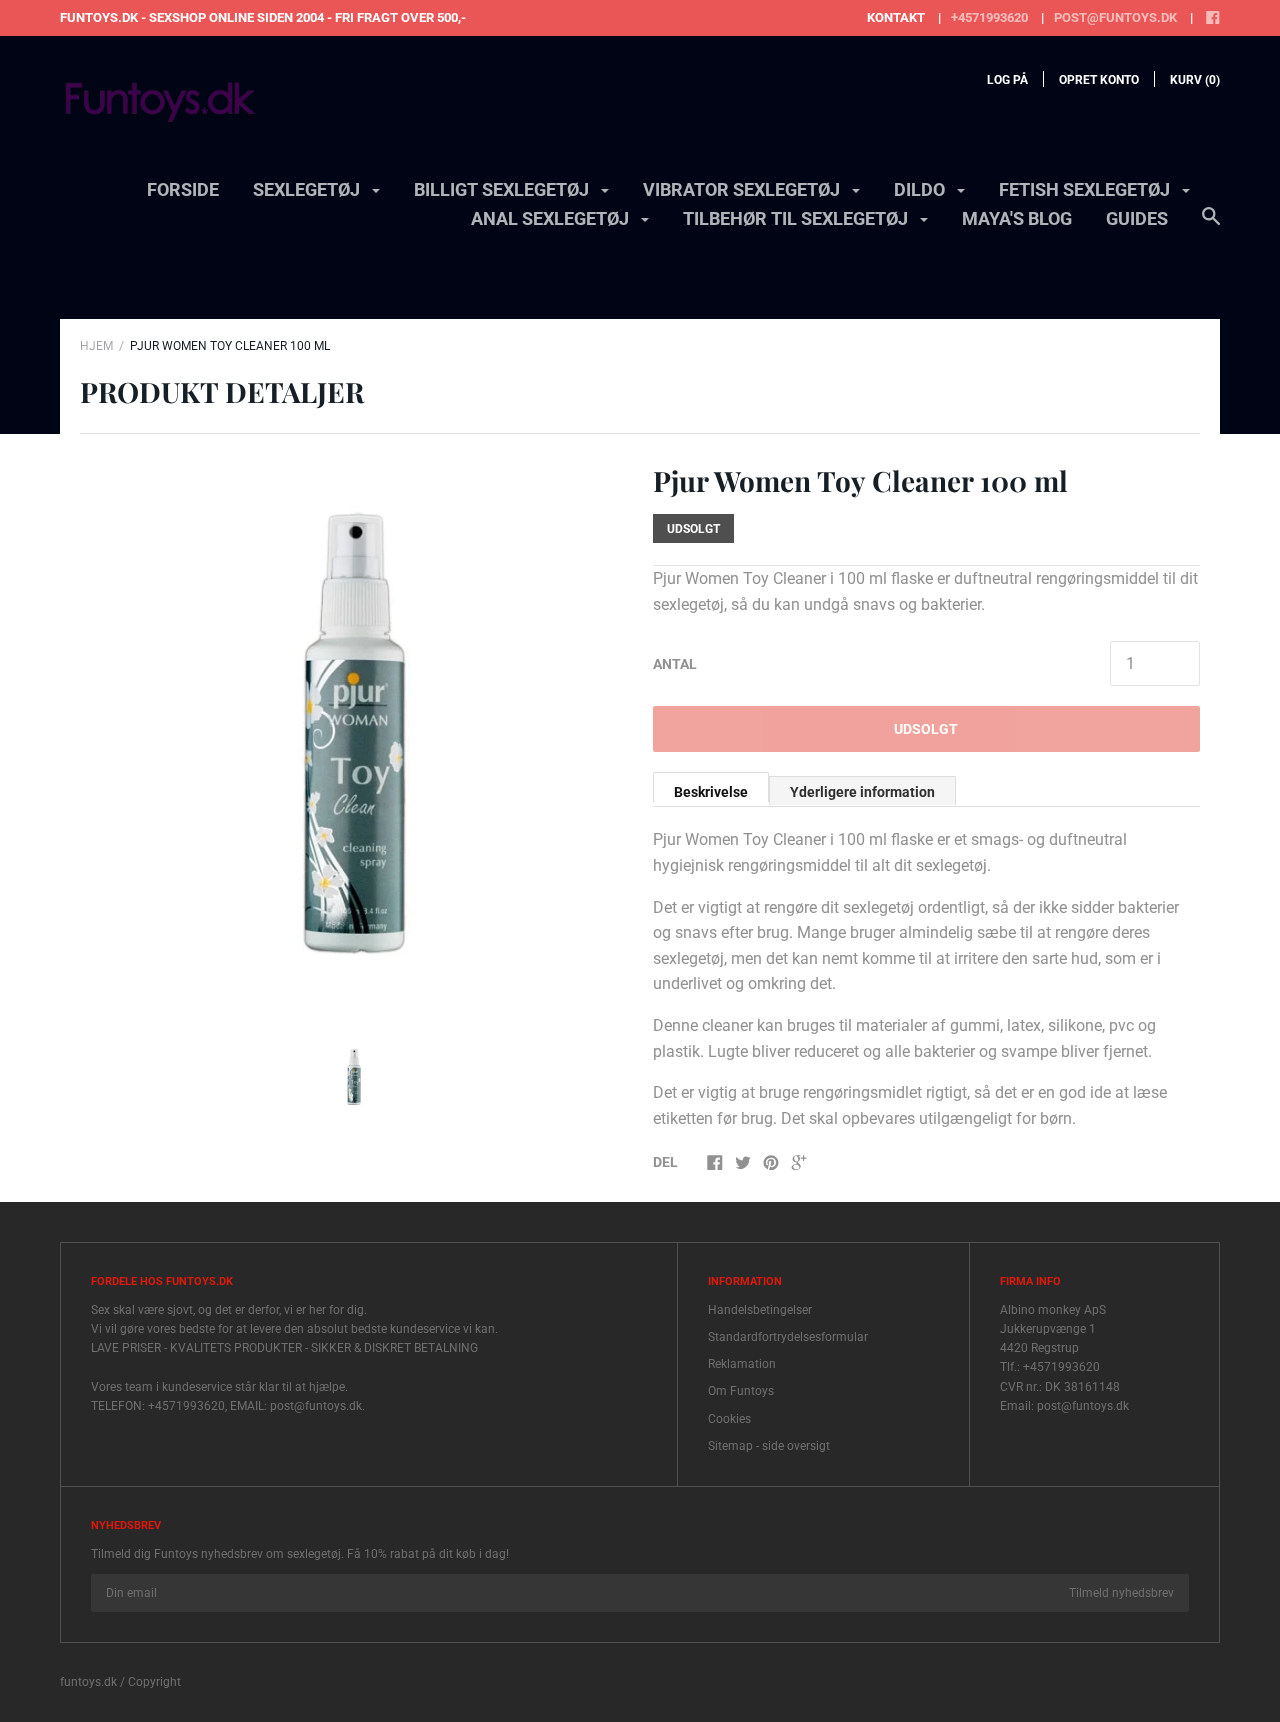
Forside (183, 189)
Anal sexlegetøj (552, 218)
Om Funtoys (741, 1391)
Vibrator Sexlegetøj (743, 189)
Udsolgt (926, 729)
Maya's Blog (1017, 218)
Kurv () (1195, 80)
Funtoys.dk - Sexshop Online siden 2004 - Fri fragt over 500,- (263, 17)
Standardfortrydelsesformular (788, 1337)
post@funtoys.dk (1115, 17)
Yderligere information (862, 792)
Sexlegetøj (308, 189)
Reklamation (742, 1364)
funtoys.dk (88, 1682)
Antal (675, 664)
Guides (1137, 218)
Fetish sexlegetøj (1086, 189)
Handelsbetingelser (760, 1310)
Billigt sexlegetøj (503, 189)
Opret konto (1099, 80)
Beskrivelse (711, 792)
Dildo (921, 189)
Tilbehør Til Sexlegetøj (797, 218)
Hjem (96, 346)
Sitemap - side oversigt (769, 1446)
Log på (1007, 80)
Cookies (729, 1419)
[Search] (1211, 226)
